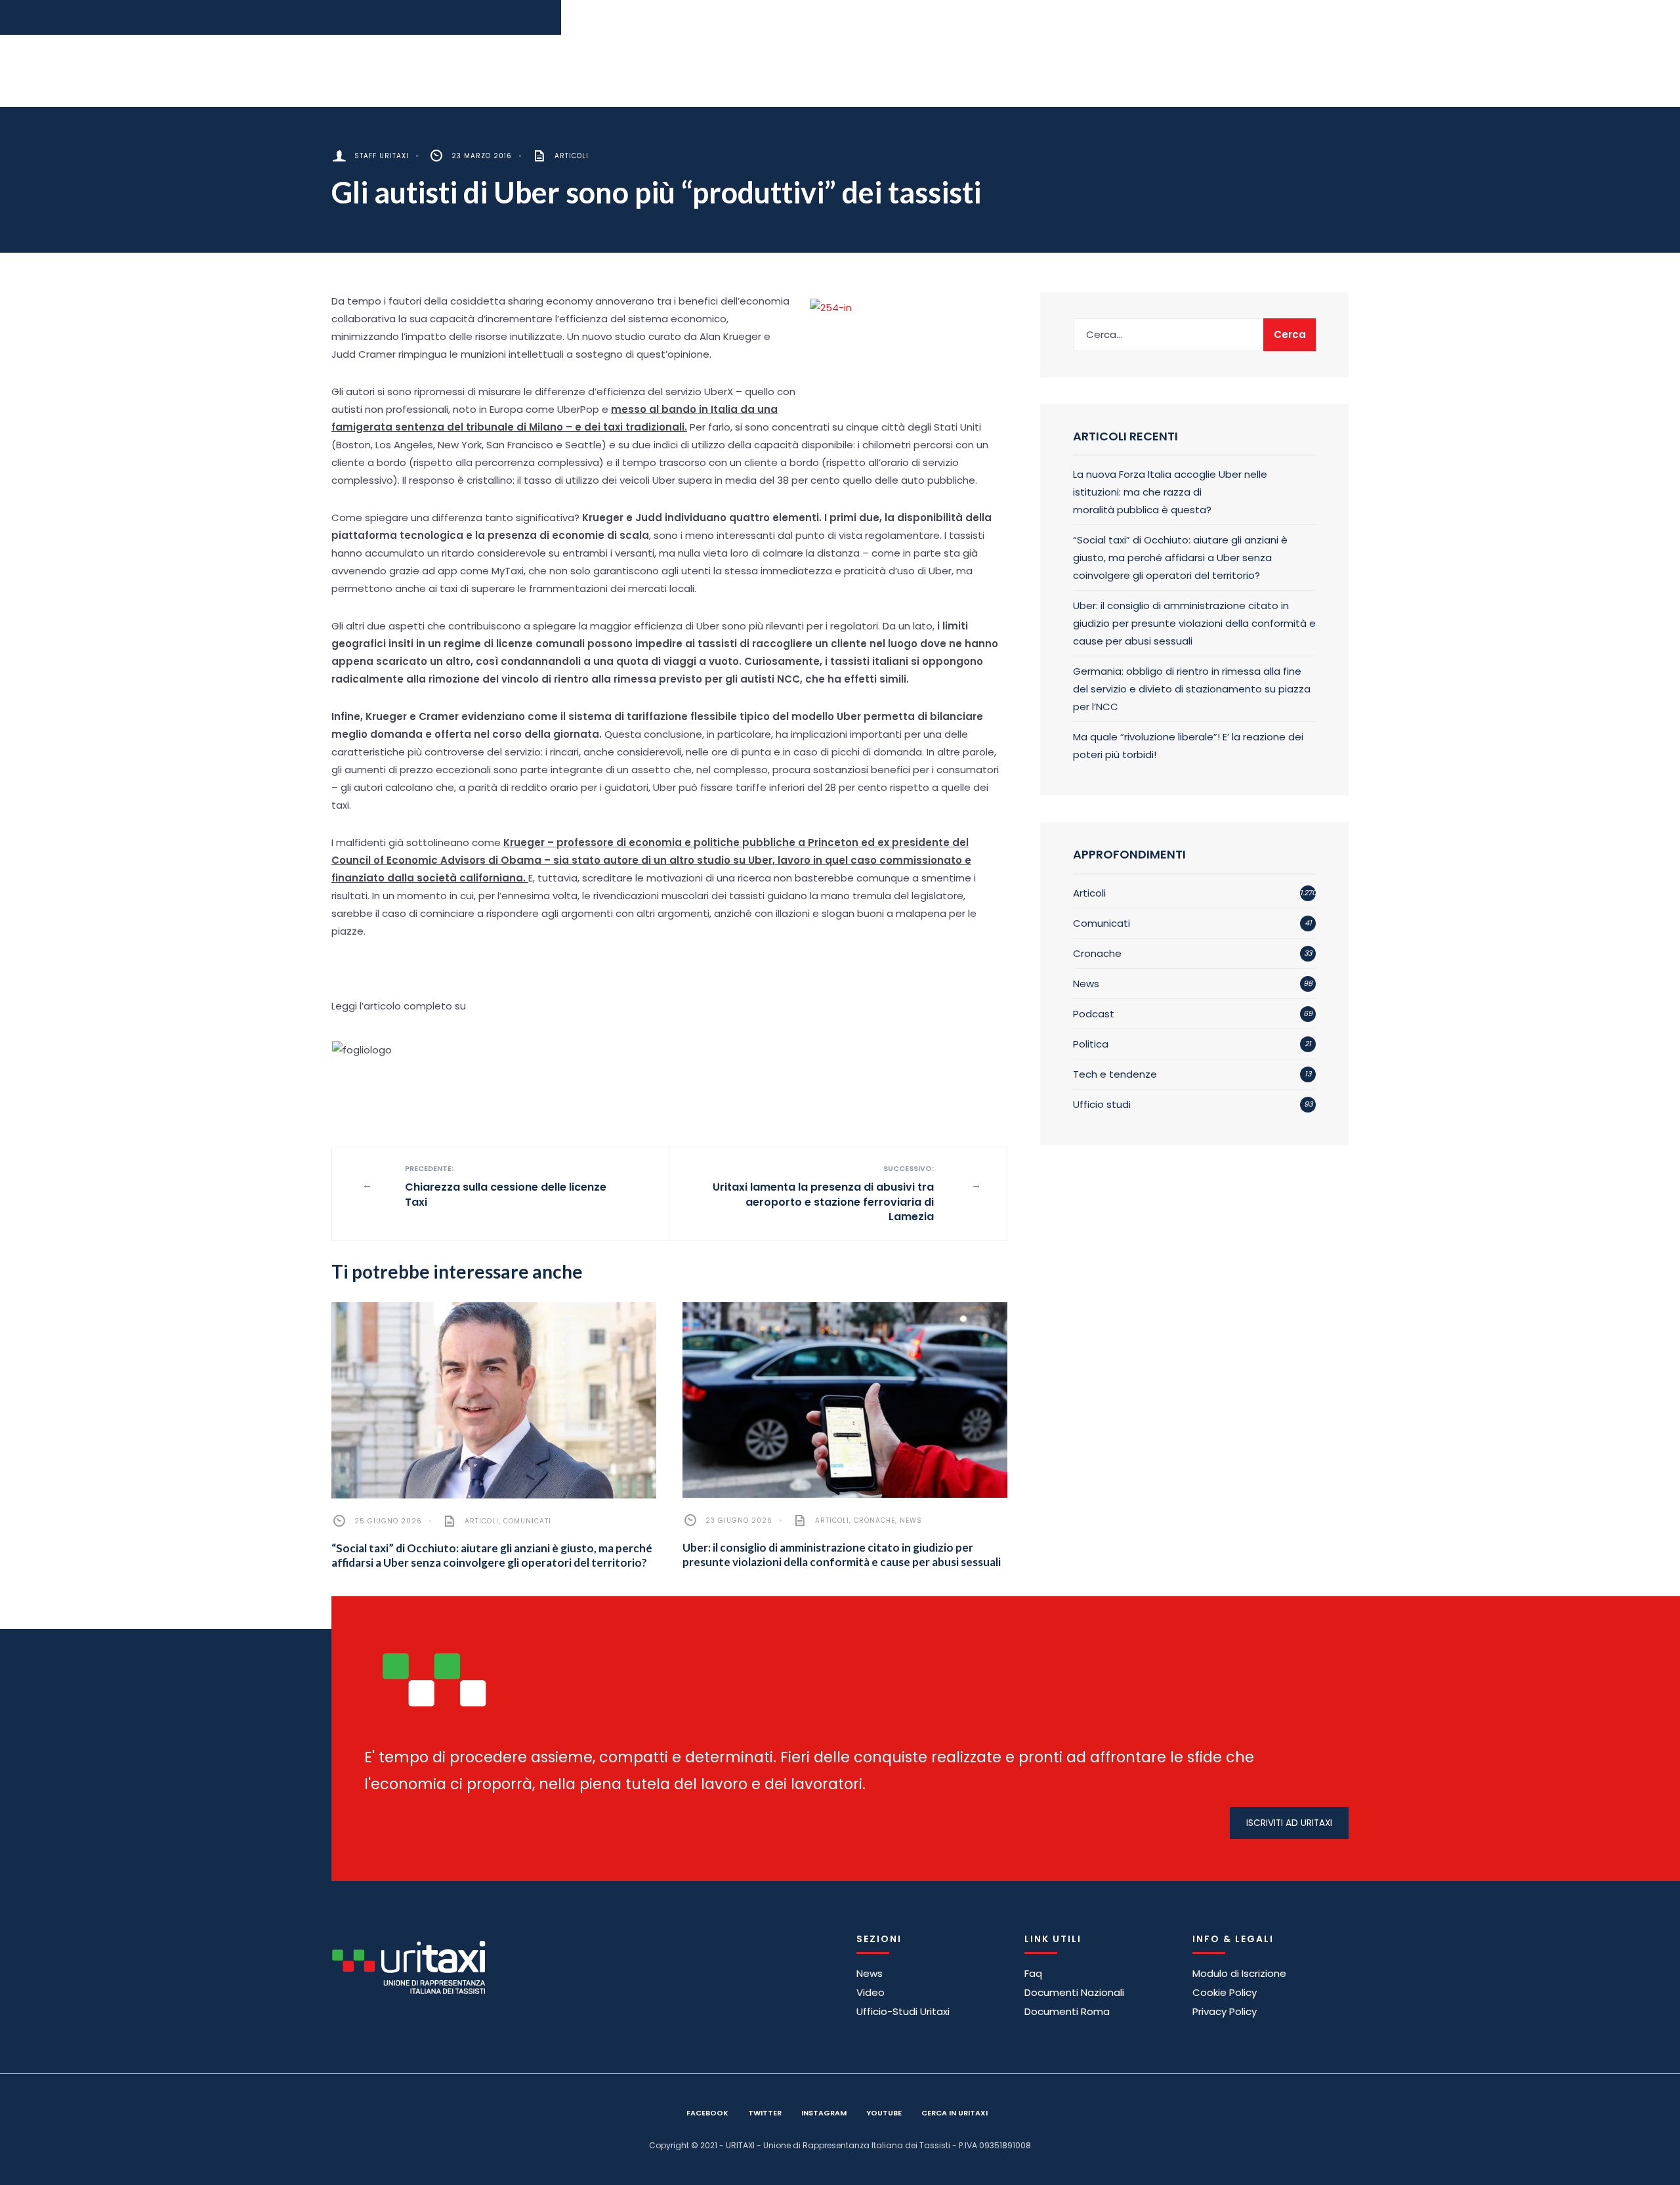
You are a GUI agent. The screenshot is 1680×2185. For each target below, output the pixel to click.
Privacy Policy (1225, 2011)
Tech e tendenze (1115, 1074)
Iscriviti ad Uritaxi (1289, 1823)
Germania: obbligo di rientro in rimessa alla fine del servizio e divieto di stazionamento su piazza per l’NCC (1192, 689)
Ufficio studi (1102, 1104)
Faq (1033, 1973)
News (911, 1520)
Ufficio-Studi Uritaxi (903, 2011)
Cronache (874, 1520)
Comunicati (527, 1521)
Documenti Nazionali (1074, 1992)
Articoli (572, 156)
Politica (1091, 1044)
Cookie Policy (1225, 1992)
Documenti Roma (1067, 2011)
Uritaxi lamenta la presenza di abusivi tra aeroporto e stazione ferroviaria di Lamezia (823, 1194)
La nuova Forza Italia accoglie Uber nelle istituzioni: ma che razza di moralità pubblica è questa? (1170, 492)
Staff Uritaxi (382, 156)
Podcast (1094, 1014)
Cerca (1290, 334)
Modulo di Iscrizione (1239, 1973)
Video (871, 1992)
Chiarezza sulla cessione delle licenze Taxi (506, 1186)
